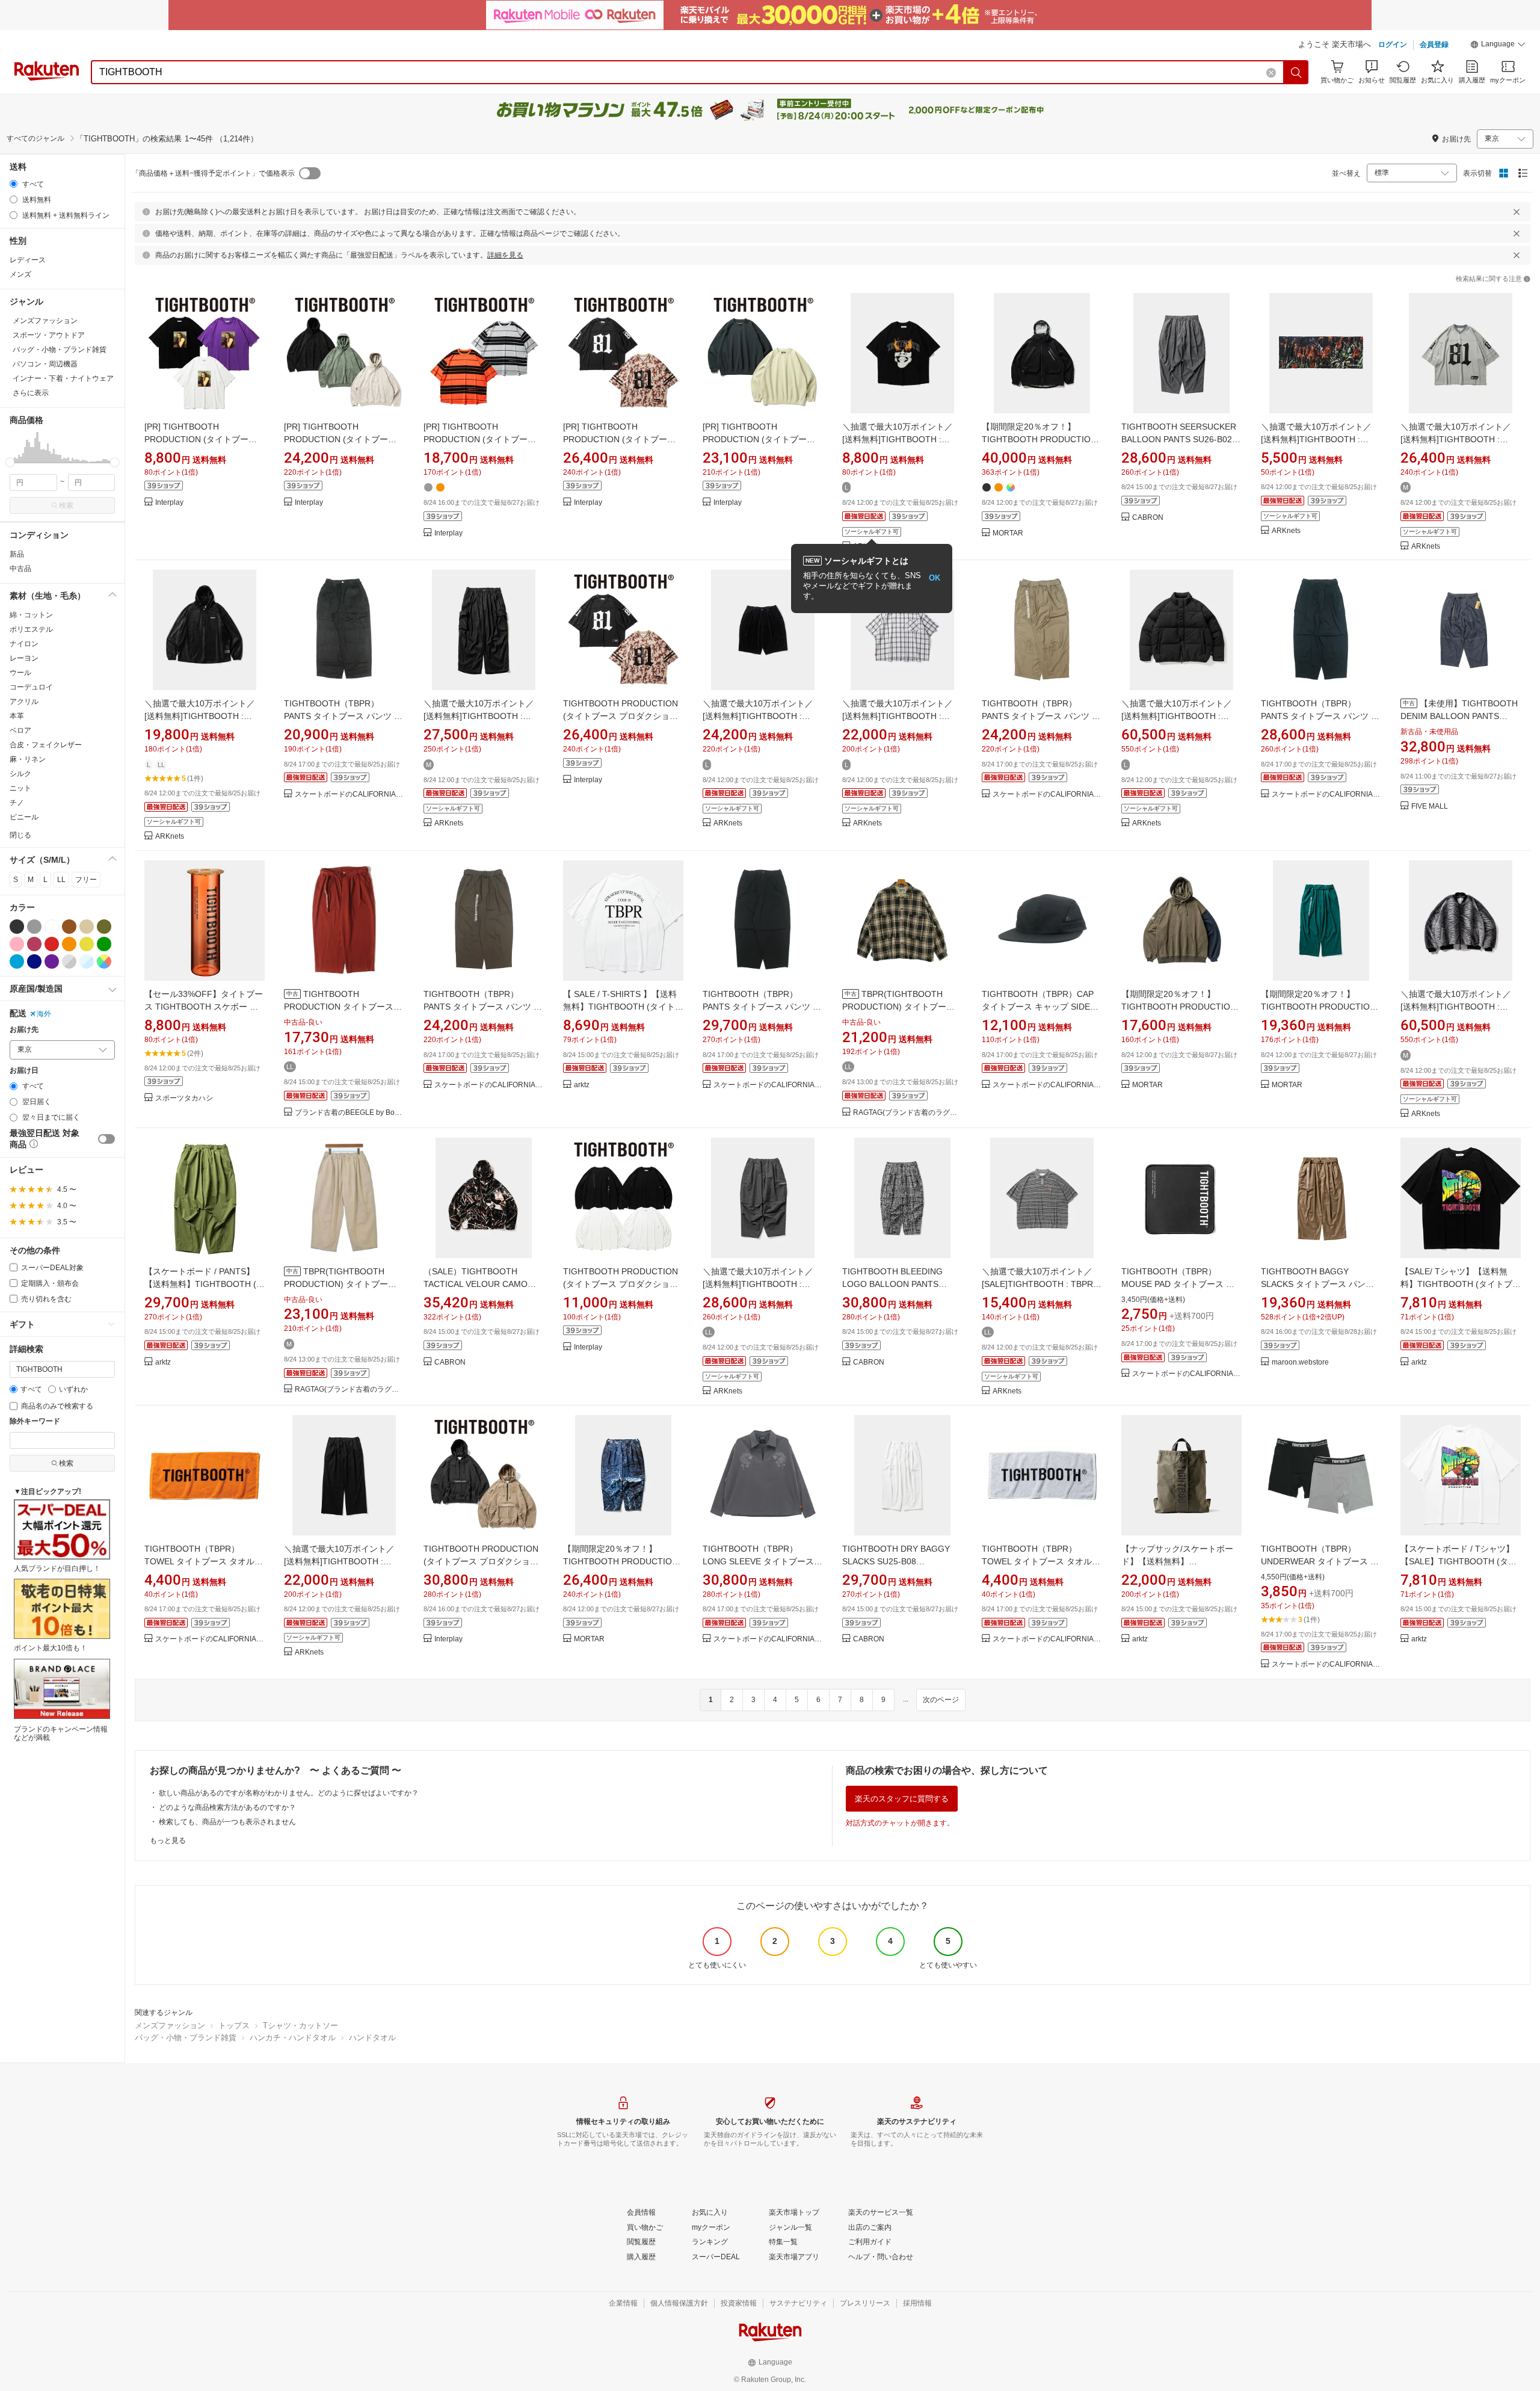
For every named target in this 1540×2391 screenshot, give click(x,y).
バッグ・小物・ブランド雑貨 (186, 2038)
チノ (17, 803)
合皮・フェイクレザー (46, 745)
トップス (234, 2025)
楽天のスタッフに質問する (902, 1799)
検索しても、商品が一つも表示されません (227, 1822)
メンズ (20, 274)
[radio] (14, 184)
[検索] (1296, 72)
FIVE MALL (1430, 807)
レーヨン (24, 658)
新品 (17, 554)
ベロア (20, 730)
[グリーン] (104, 944)
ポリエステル (31, 629)
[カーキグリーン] (104, 927)
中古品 (20, 569)
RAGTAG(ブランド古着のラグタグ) (908, 1113)
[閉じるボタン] (1517, 212)
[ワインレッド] (34, 944)
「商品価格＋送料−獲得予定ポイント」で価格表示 (213, 173)
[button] (1498, 46)
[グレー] (34, 927)
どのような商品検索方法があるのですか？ (227, 1807)
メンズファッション (170, 2025)
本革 (17, 716)
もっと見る (168, 1840)
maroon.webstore (1300, 1362)
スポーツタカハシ (184, 1098)
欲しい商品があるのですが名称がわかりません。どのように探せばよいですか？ (289, 1793)
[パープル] (52, 961)
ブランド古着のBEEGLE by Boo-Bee (350, 1113)
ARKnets (1286, 531)
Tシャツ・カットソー (300, 2025)
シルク (20, 774)
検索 (66, 505)
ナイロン (24, 644)
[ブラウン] (69, 927)
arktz (582, 1085)
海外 (44, 1014)
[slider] (10, 462)
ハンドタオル (372, 2038)
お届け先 (24, 1030)
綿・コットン (31, 615)
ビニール (24, 817)
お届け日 (24, 1071)
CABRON (1148, 518)
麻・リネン (28, 759)
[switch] (106, 1139)
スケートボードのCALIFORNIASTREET (350, 794)
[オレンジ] (69, 944)
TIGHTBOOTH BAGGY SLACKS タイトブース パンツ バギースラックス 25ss (1317, 1284)
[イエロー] (87, 944)
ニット (20, 788)
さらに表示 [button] (31, 393)
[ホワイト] (52, 927)
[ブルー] (17, 961)
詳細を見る (505, 255)
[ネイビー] (34, 961)
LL (61, 880)
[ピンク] (17, 944)
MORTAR (1008, 533)
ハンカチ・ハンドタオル (293, 2038)
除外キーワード (35, 1421)
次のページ (941, 1700)
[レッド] (52, 944)
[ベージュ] (87, 927)
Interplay (169, 503)
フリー (86, 880)
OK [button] (935, 578)
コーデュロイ (31, 687)
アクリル (24, 702)
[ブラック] (17, 927)
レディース (28, 260)
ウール (20, 673)
